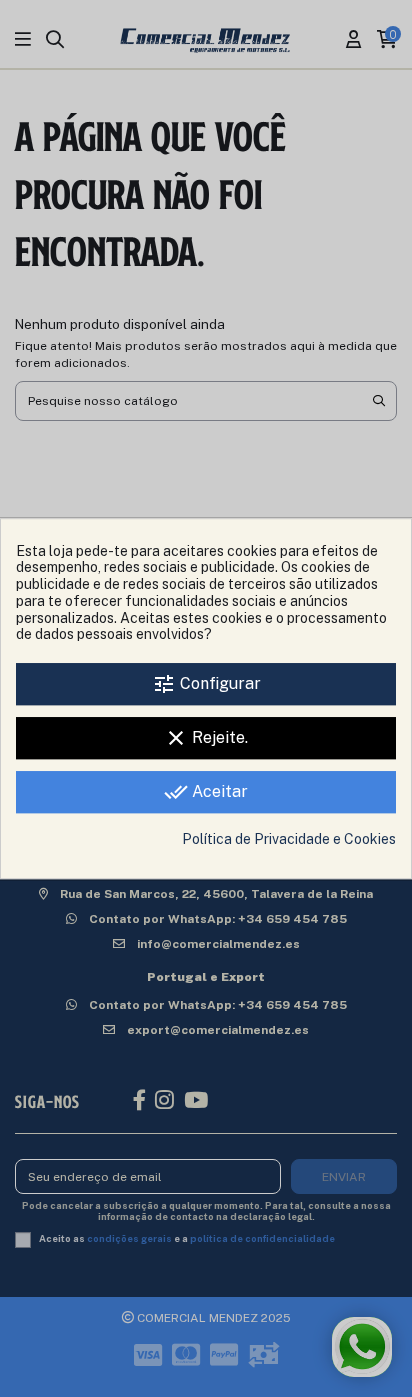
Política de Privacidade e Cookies (289, 839)
